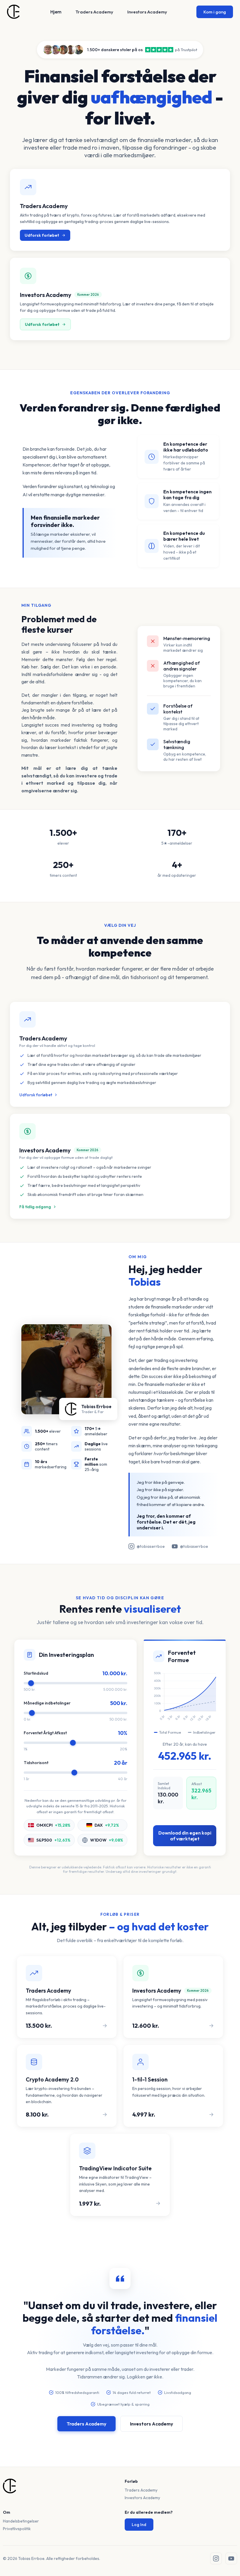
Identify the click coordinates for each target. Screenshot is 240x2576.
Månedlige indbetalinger (47, 1703)
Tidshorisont (36, 1763)
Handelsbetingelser (21, 2521)
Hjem (56, 12)
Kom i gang (215, 12)
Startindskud (36, 1673)
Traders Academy (94, 12)
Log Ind (139, 2525)
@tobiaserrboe (151, 1546)
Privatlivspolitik (17, 2529)
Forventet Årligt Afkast (45, 1733)
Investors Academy (147, 12)
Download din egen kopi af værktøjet (185, 1836)
